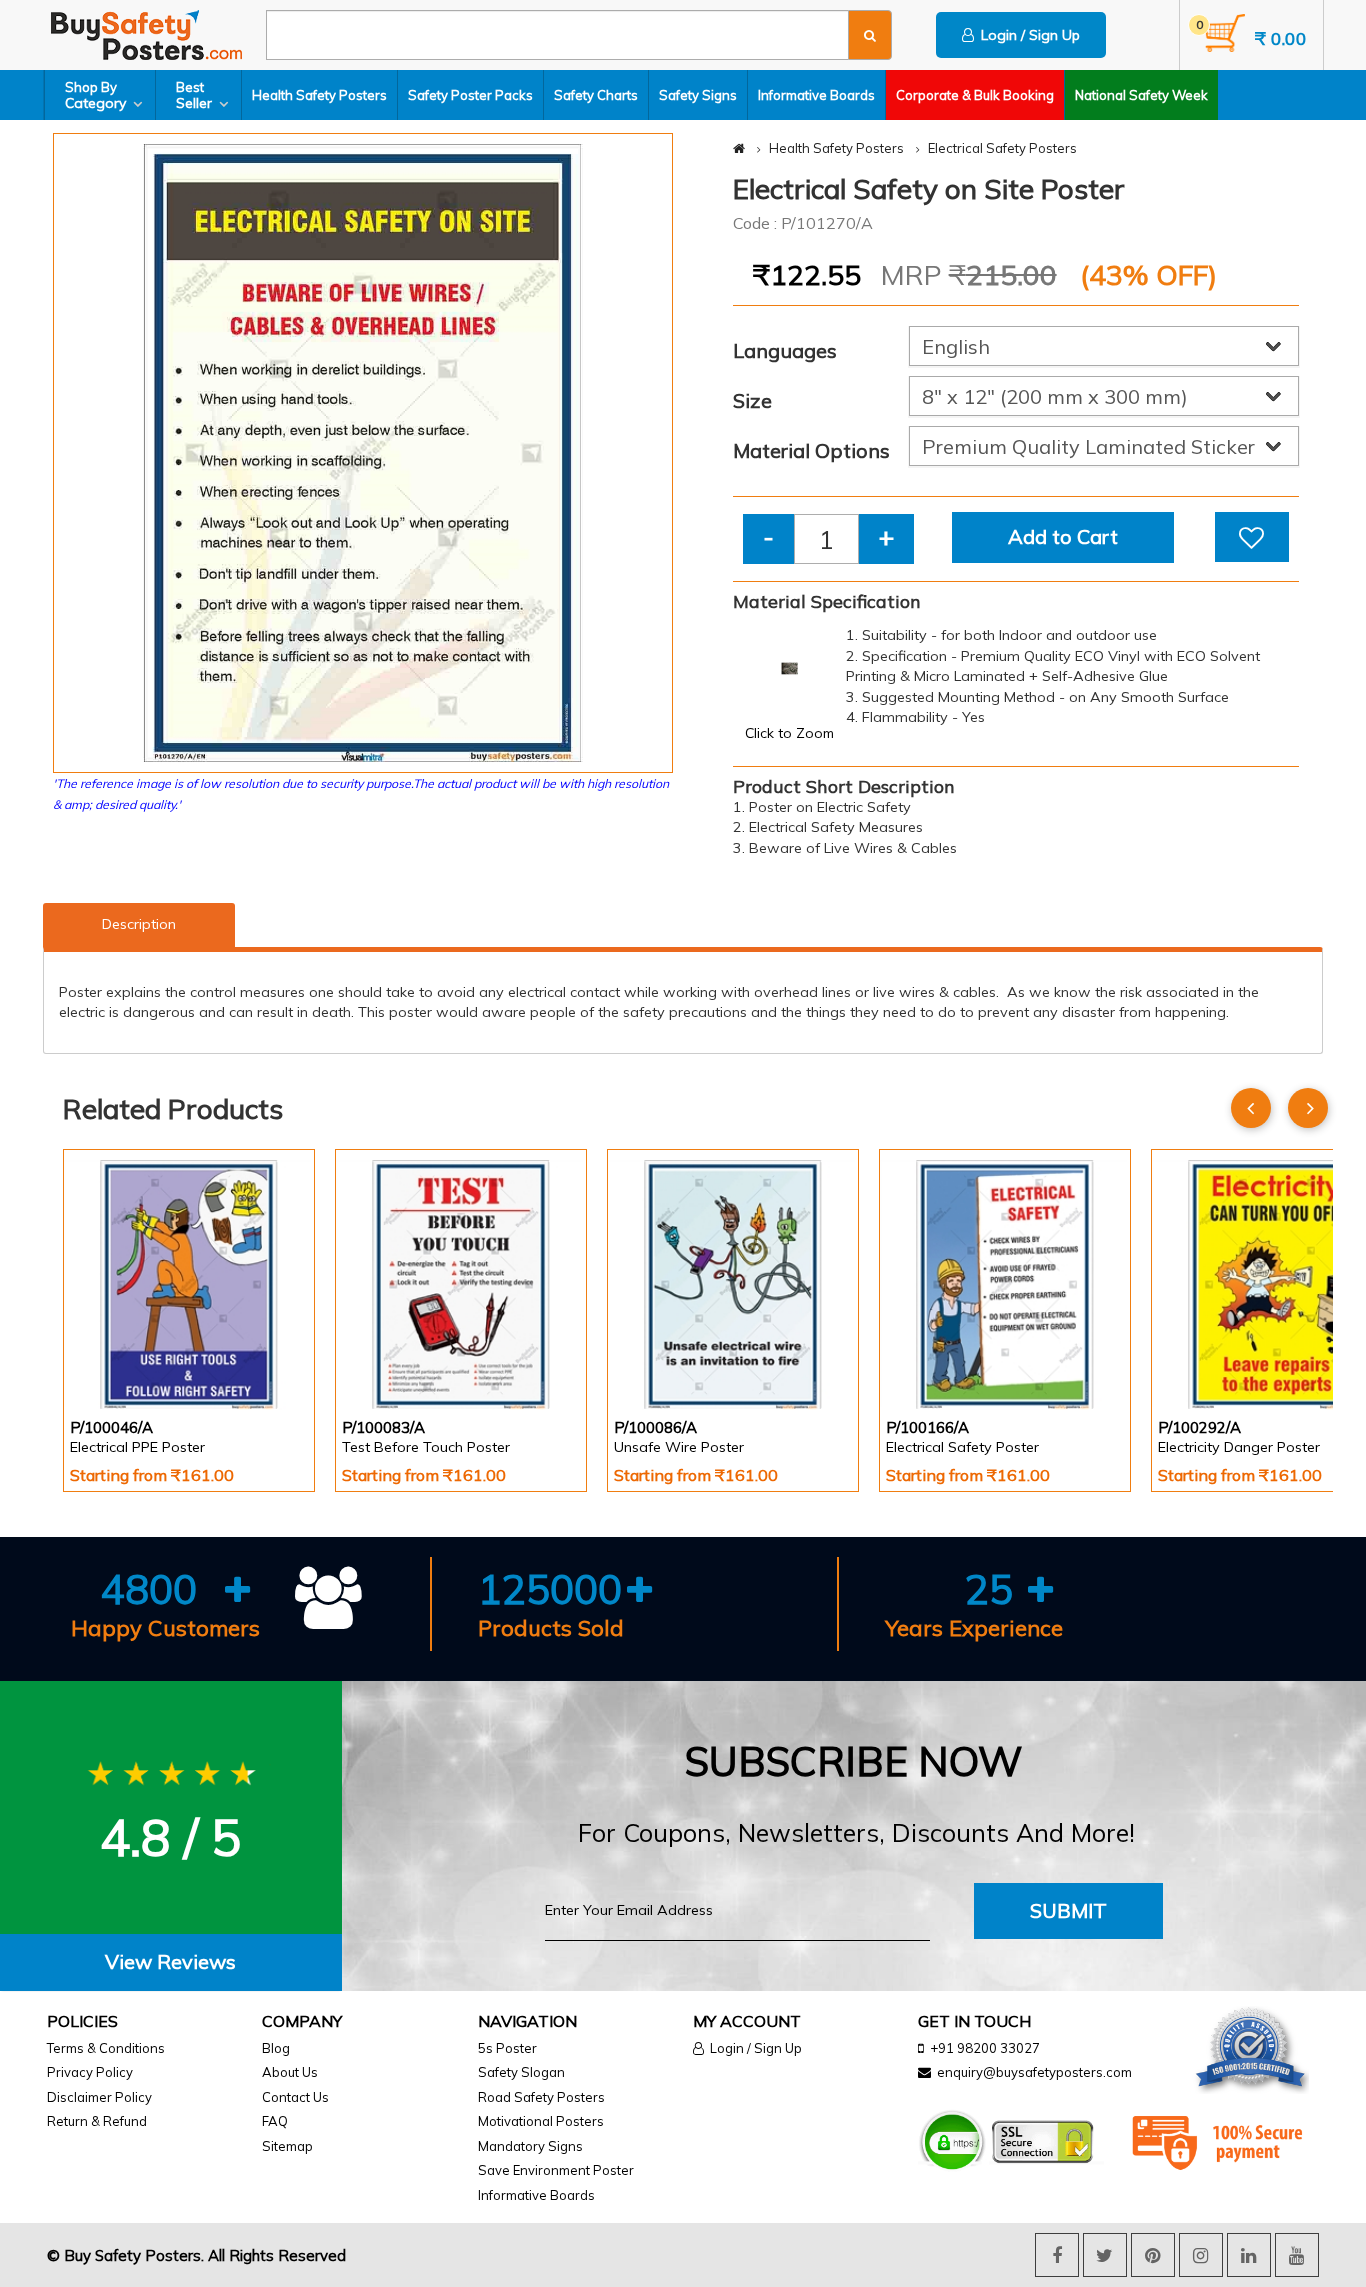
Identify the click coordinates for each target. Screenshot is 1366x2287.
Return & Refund (97, 2121)
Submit (1068, 1910)
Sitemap (287, 2146)
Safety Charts (596, 95)
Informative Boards (816, 95)
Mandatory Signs (530, 2146)
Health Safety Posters (319, 95)
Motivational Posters (541, 2121)
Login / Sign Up (1027, 35)
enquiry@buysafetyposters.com (1034, 2072)
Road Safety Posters (541, 2097)
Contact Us (295, 2097)
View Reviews (170, 1961)
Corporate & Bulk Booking (975, 95)
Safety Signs (698, 95)
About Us (290, 2072)
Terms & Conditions (106, 2048)
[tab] (171, 1962)
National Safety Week (1141, 95)
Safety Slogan (521, 2072)
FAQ (275, 2121)
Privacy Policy (90, 2072)
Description (139, 924)
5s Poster (507, 2048)
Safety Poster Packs (470, 95)
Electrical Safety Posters (1002, 148)
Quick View (126, 1356)
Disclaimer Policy (99, 2097)
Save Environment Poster (556, 2170)
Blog (276, 2048)
